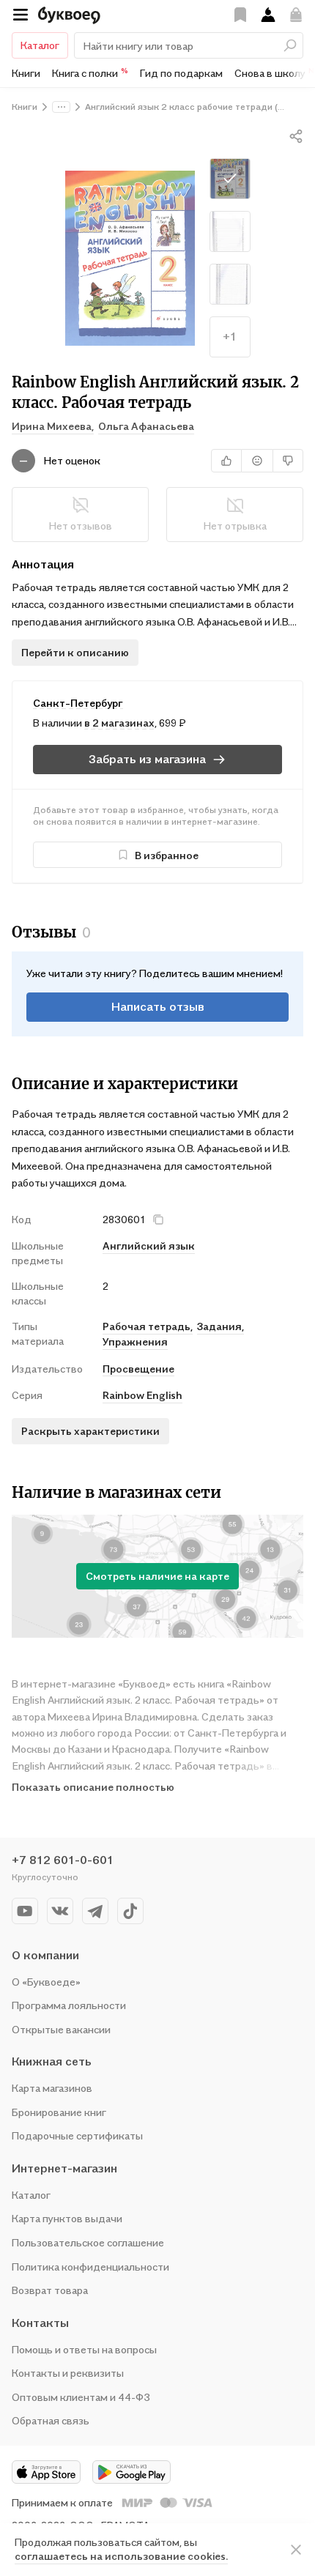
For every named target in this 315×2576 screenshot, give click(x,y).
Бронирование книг (59, 2112)
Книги (26, 73)
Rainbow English (142, 1395)
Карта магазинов (52, 2088)
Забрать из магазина (147, 759)
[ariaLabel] (296, 2550)
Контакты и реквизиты (68, 2373)
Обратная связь (51, 2420)
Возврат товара (50, 2290)
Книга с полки (90, 73)
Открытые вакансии (61, 2029)
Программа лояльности (69, 2005)
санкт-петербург (78, 703)
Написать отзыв (158, 1006)
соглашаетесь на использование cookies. (121, 2556)
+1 (230, 336)
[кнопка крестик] (158, 1220)
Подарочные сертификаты (77, 2135)
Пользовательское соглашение (88, 2242)
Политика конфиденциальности (90, 2267)
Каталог (40, 45)
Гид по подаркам (181, 73)
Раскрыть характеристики (90, 1431)
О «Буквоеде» (46, 1982)
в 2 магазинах (119, 723)
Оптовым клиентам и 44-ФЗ (81, 2397)
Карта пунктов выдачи (67, 2218)
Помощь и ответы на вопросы (84, 2349)
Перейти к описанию (75, 652)
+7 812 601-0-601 (63, 1860)
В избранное (167, 855)
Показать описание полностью (93, 1787)
